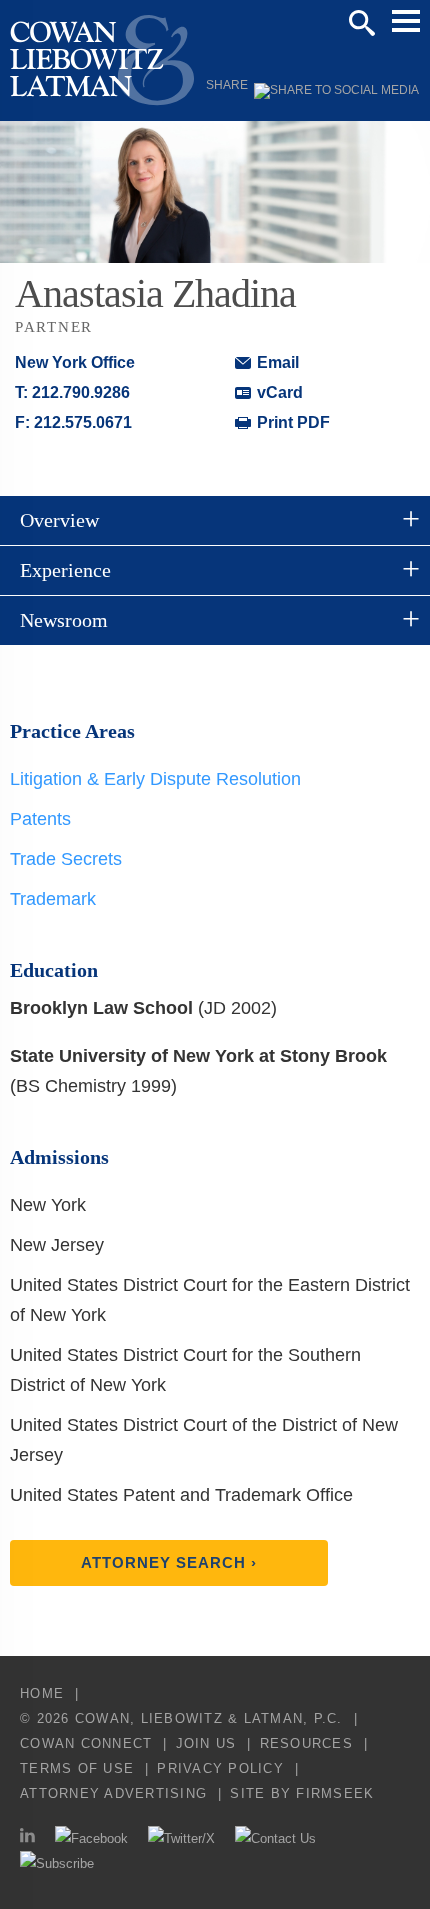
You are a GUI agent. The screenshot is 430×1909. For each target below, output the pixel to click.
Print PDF (293, 422)
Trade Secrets (66, 859)
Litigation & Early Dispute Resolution (155, 779)
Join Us (206, 1743)
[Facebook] (91, 1838)
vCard (280, 392)
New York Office (75, 362)
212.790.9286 (81, 392)
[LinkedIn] (27, 1838)
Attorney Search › (169, 1562)
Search (362, 23)
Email (278, 362)
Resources (306, 1743)
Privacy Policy (220, 1768)
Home (42, 1693)
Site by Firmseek (302, 1793)
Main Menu (406, 21)
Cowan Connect (86, 1743)
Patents (40, 819)
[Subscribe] (57, 1863)
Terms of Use (77, 1768)
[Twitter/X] (181, 1838)
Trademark (53, 899)
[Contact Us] (275, 1838)
